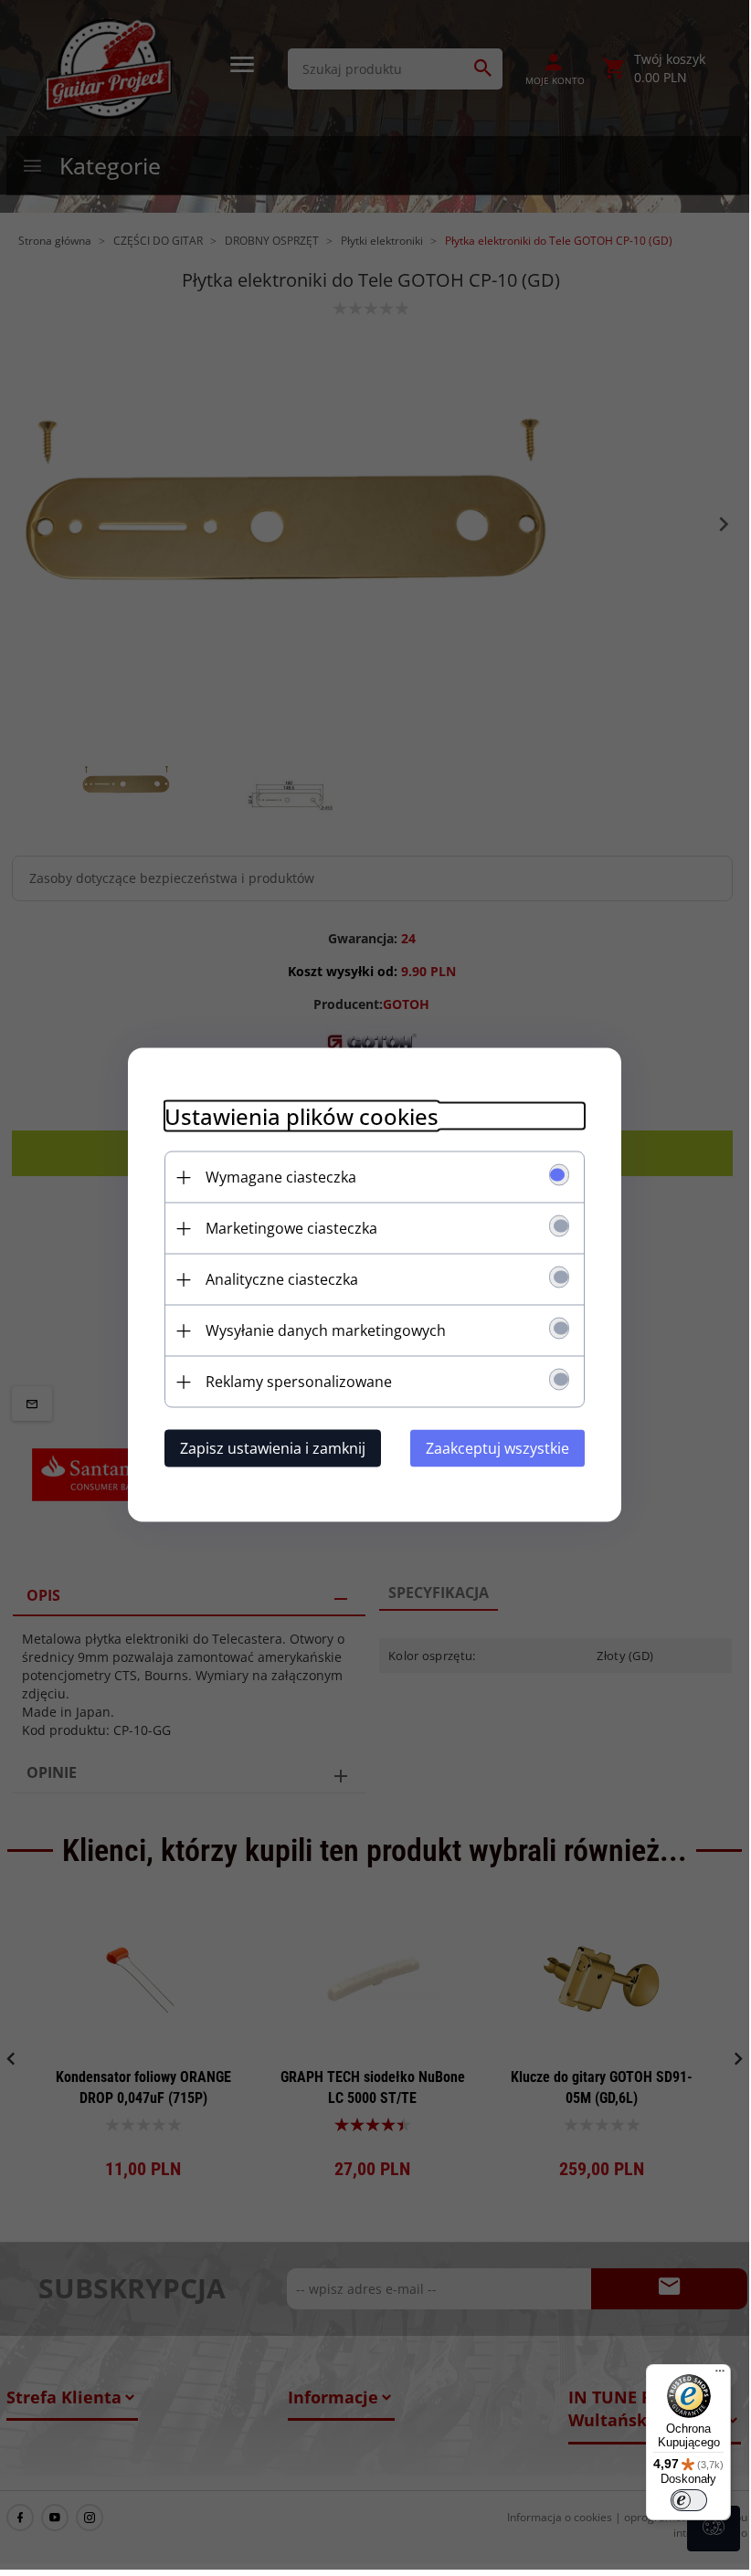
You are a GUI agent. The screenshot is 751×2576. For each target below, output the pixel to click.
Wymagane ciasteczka (281, 1177)
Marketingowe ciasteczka (291, 1228)
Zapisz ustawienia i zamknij (273, 1448)
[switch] (689, 2500)
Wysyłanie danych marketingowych (326, 1330)
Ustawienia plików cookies (301, 1116)
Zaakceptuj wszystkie (497, 1448)
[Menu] (720, 2375)
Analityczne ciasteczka (282, 1279)
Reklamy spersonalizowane (299, 1382)
